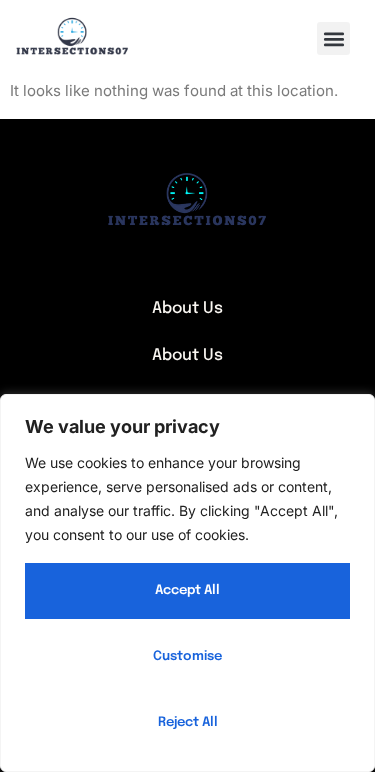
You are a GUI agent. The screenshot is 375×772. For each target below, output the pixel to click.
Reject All (188, 722)
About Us (187, 308)
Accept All (187, 590)
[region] (187, 583)
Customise (187, 656)
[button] (333, 38)
